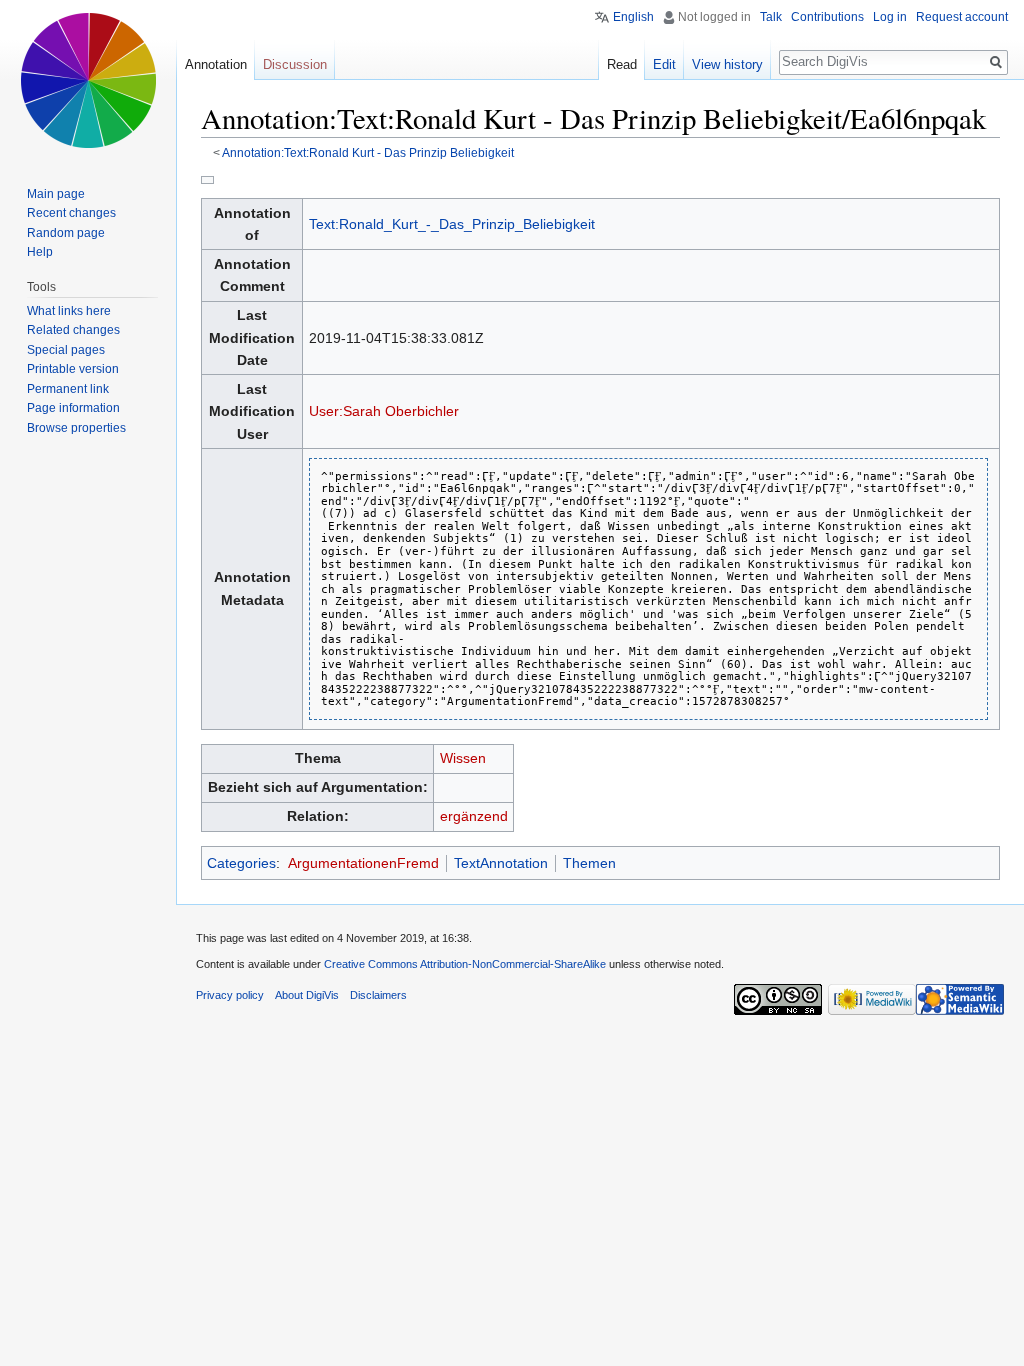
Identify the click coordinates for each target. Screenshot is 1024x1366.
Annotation (216, 64)
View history (727, 64)
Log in (890, 17)
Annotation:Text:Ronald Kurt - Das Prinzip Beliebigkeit (368, 152)
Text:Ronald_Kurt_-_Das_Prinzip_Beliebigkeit (452, 224)
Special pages (66, 350)
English (633, 17)
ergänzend (474, 816)
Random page (66, 233)
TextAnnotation (501, 863)
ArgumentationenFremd (363, 863)
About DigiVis (307, 995)
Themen (589, 863)
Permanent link (68, 389)
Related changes (73, 330)
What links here (69, 311)
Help (40, 252)
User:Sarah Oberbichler (384, 411)
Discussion (295, 64)
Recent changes (71, 213)
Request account (962, 17)
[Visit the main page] (88, 80)
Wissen (463, 758)
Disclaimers (378, 995)
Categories (241, 863)
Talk (771, 17)
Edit (664, 64)
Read (622, 64)
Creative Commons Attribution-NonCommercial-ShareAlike (465, 964)
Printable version (73, 369)
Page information (73, 408)
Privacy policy (230, 995)
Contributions (827, 17)
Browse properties (76, 428)
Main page (56, 194)
